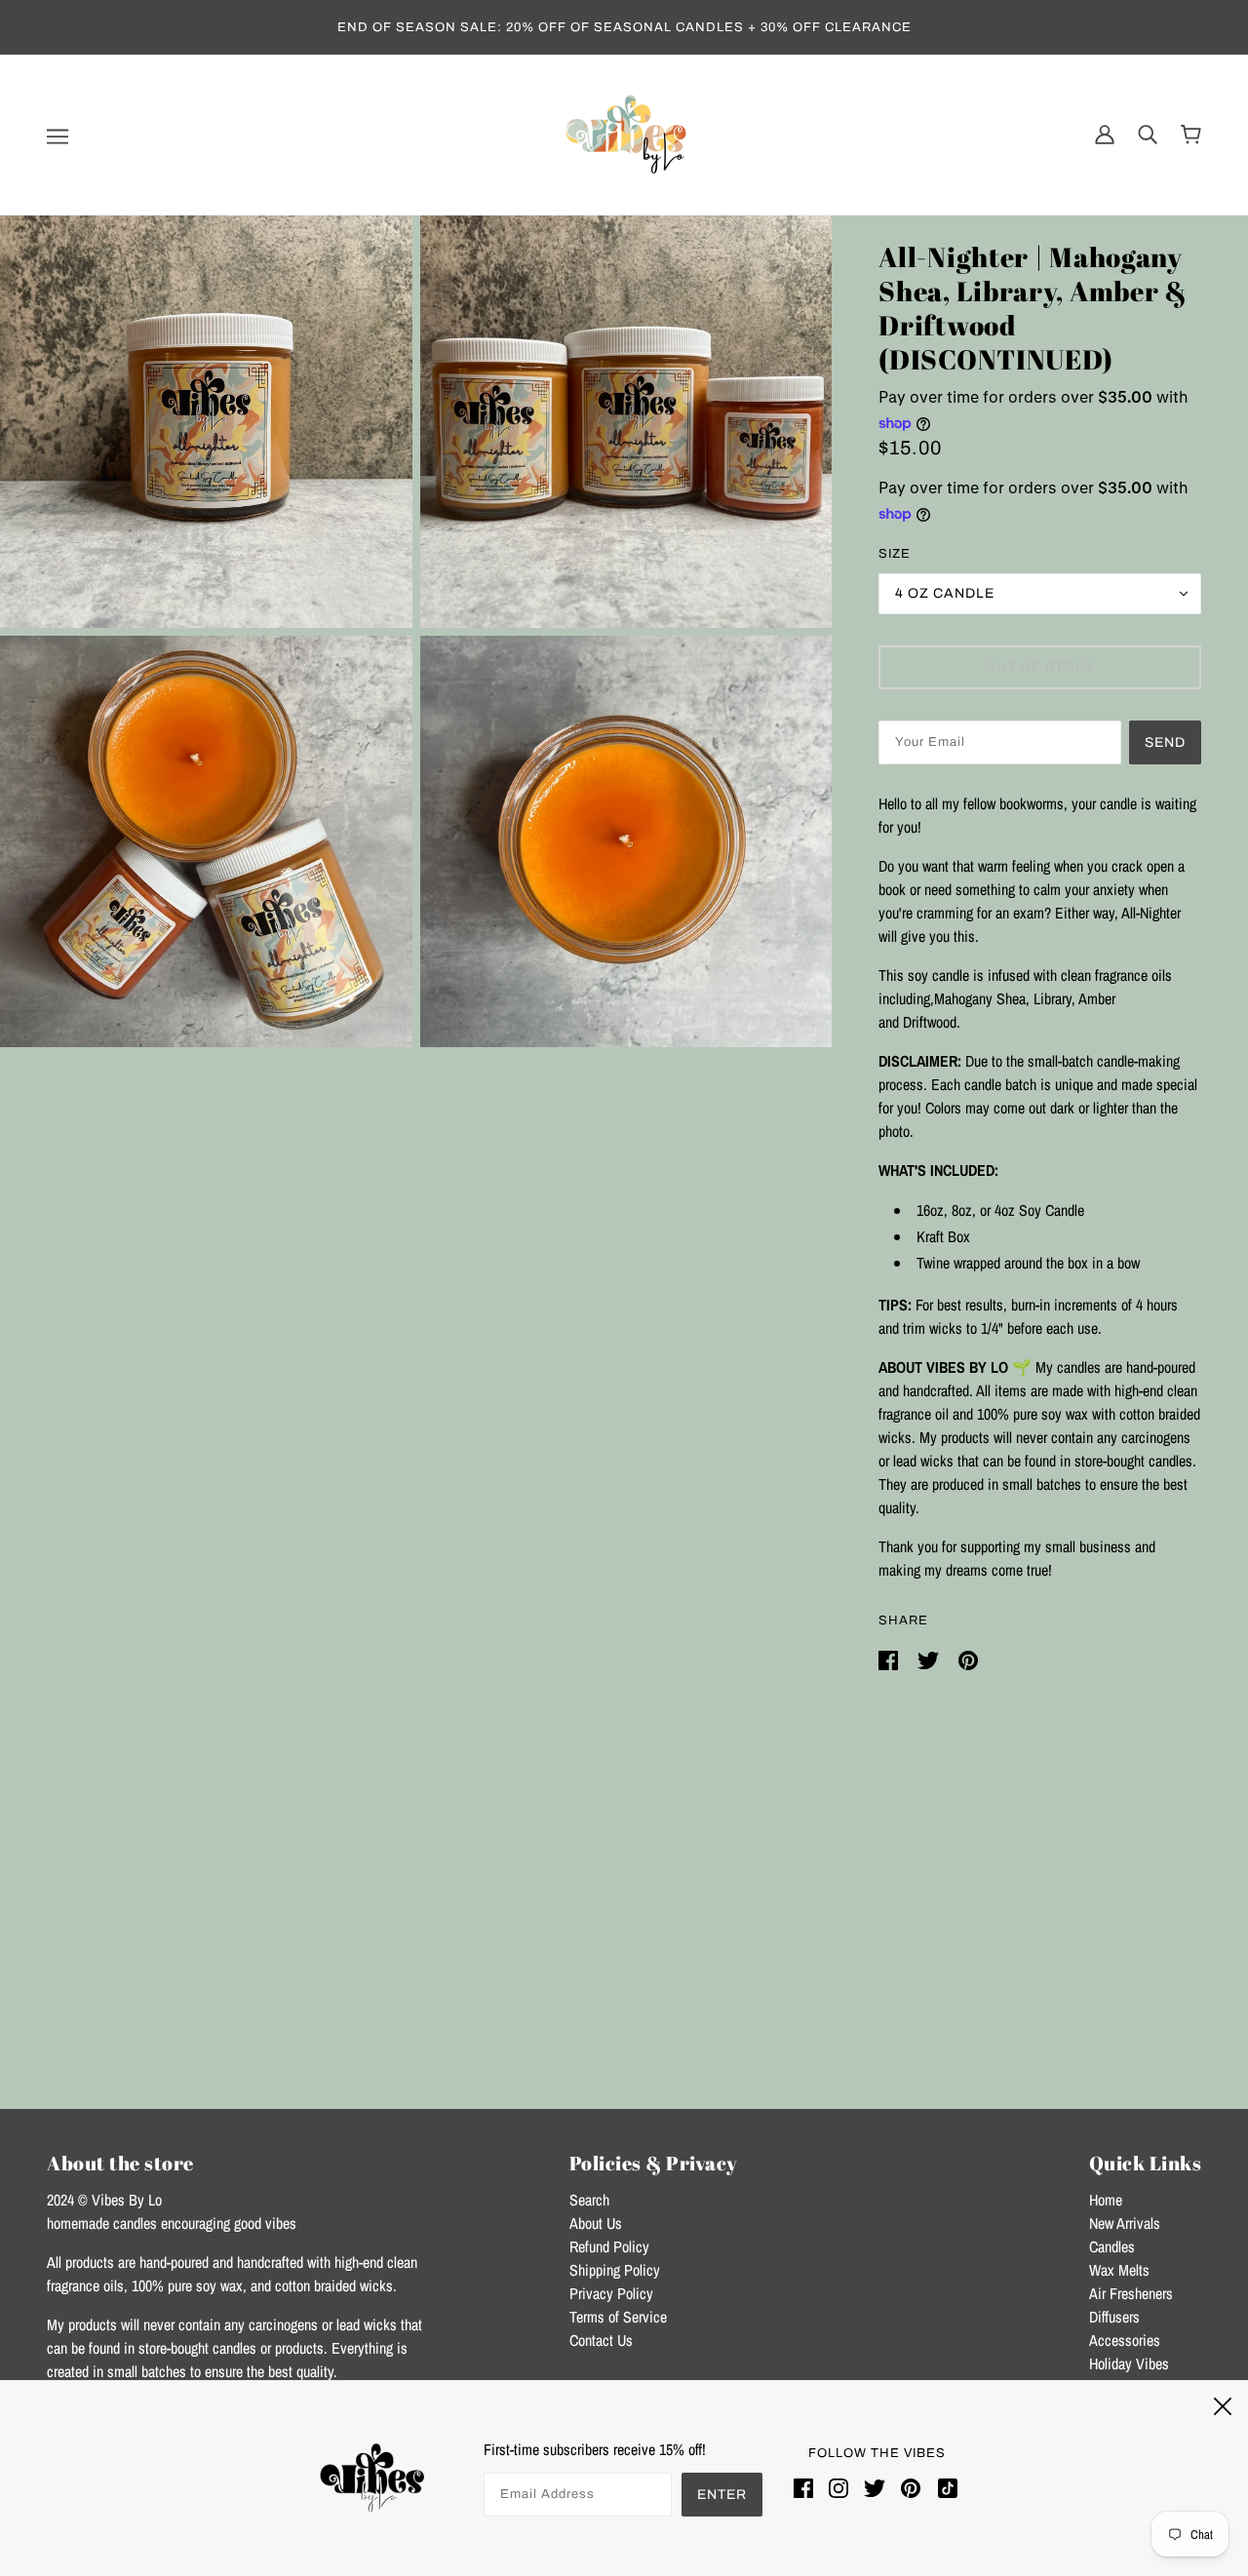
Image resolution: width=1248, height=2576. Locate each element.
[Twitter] (875, 2488)
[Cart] (1191, 135)
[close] (1223, 2403)
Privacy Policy (611, 2293)
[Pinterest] (911, 2488)
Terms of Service (618, 2317)
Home (1106, 2200)
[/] (624, 133)
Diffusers (1114, 2317)
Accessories (1125, 2340)
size (895, 554)
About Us (596, 2223)
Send (1165, 742)
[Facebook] (807, 2488)
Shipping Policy (615, 2270)
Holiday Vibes (1129, 2363)
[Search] (1148, 134)
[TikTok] (944, 2488)
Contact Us (601, 2340)
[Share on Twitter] (930, 1659)
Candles (1112, 2246)
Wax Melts (1119, 2270)
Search (589, 2200)
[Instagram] (838, 2488)
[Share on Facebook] (890, 1659)
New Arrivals (1125, 2223)
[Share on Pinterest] (968, 1659)
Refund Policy (609, 2246)
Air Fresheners (1131, 2293)
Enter (722, 2495)
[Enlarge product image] (206, 422)
